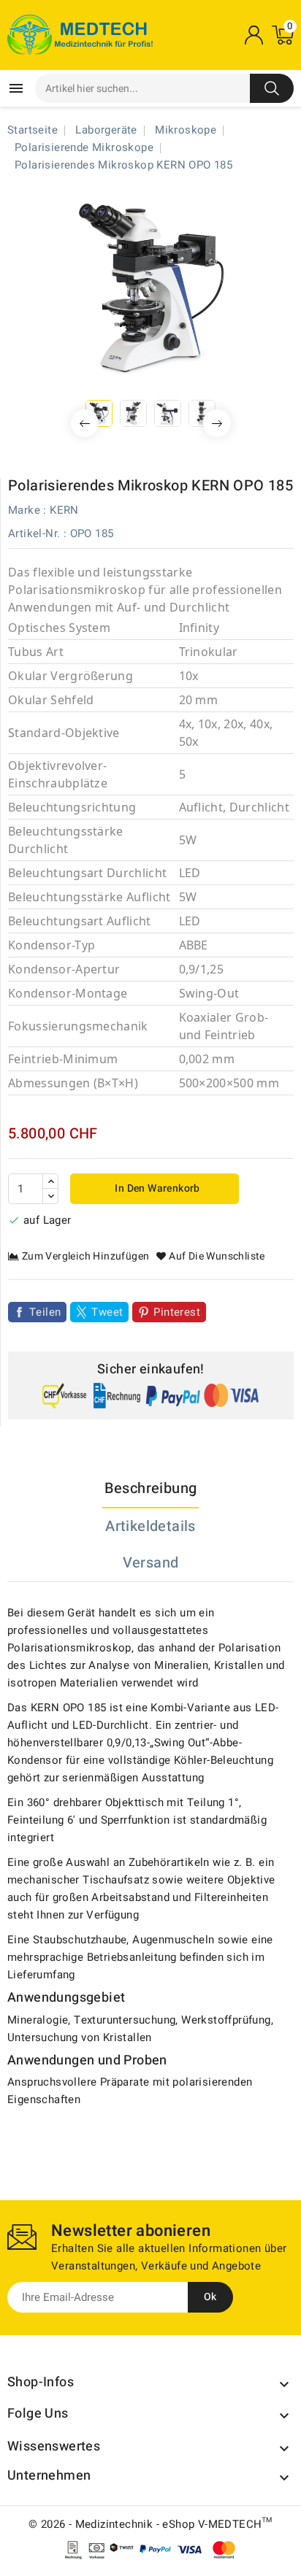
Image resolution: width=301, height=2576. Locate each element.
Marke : (27, 510)
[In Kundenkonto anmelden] (254, 35)
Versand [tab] (151, 1563)
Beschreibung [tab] (151, 1488)
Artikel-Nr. (34, 533)
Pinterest (177, 1312)
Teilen (45, 1312)
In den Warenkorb (156, 1188)
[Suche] (272, 88)
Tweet (107, 1312)
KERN (64, 510)
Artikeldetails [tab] (150, 1526)
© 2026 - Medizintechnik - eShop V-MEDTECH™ (150, 2524)
